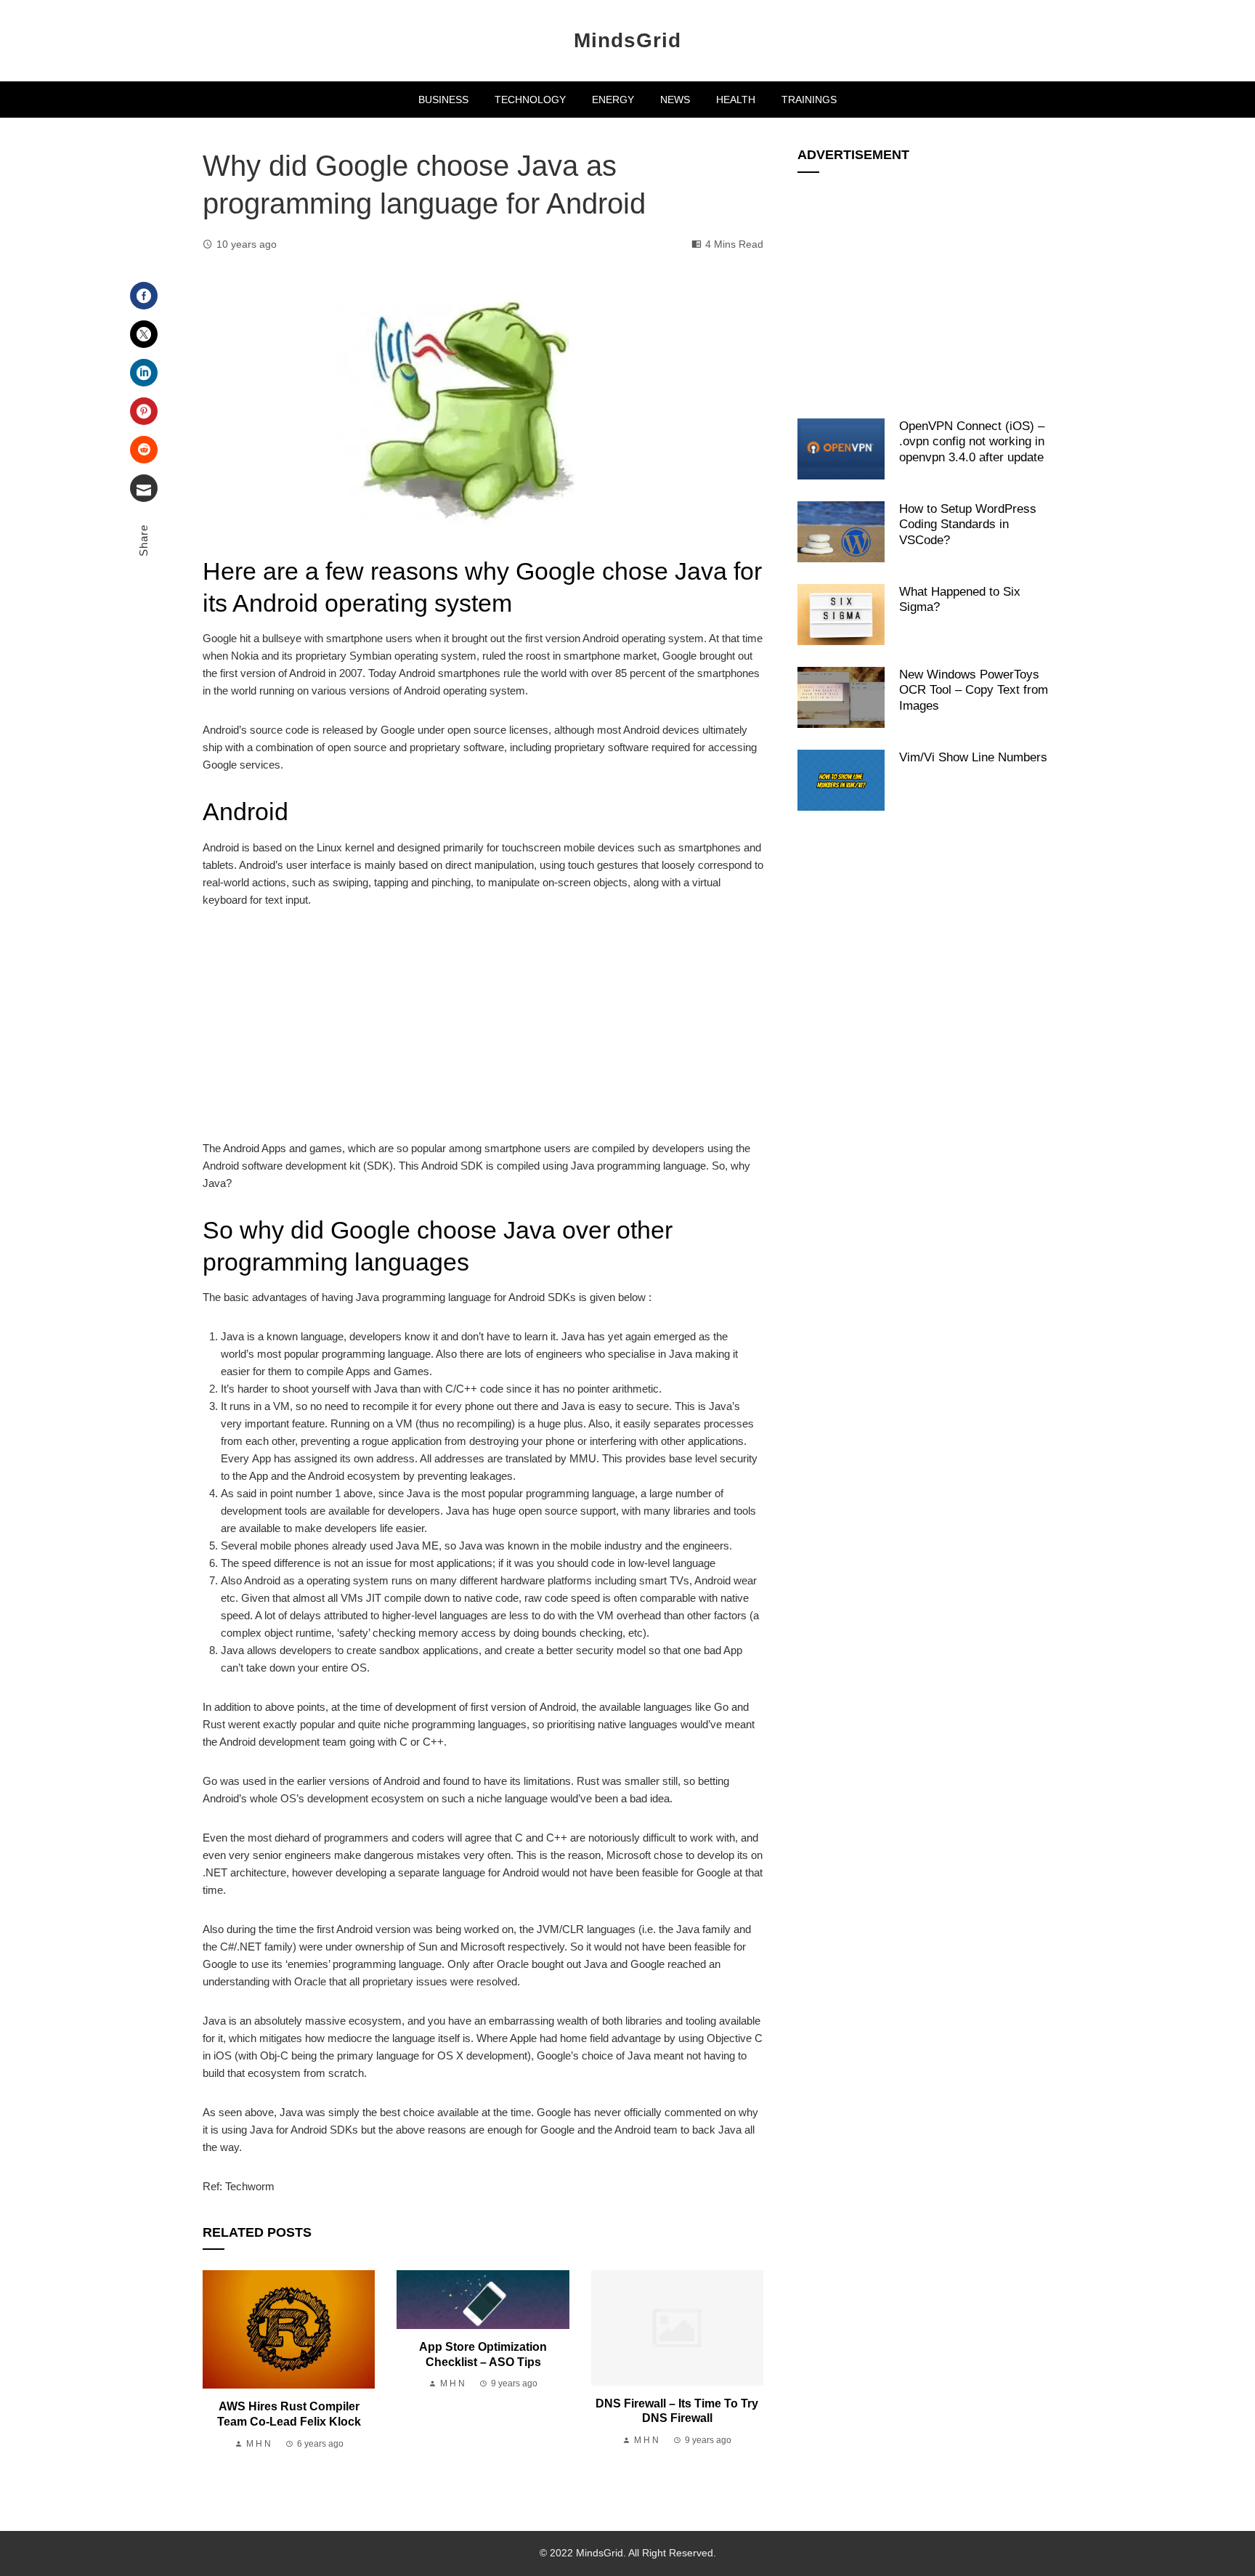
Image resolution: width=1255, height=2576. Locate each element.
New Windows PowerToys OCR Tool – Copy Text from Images (974, 690)
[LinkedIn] (144, 373)
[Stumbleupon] (144, 450)
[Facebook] (144, 296)
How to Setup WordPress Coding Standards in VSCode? (968, 524)
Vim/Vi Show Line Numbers (973, 757)
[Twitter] (144, 334)
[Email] (144, 488)
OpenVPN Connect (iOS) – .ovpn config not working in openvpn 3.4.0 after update (972, 441)
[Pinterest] (144, 411)
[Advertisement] (483, 1032)
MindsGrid (627, 40)
